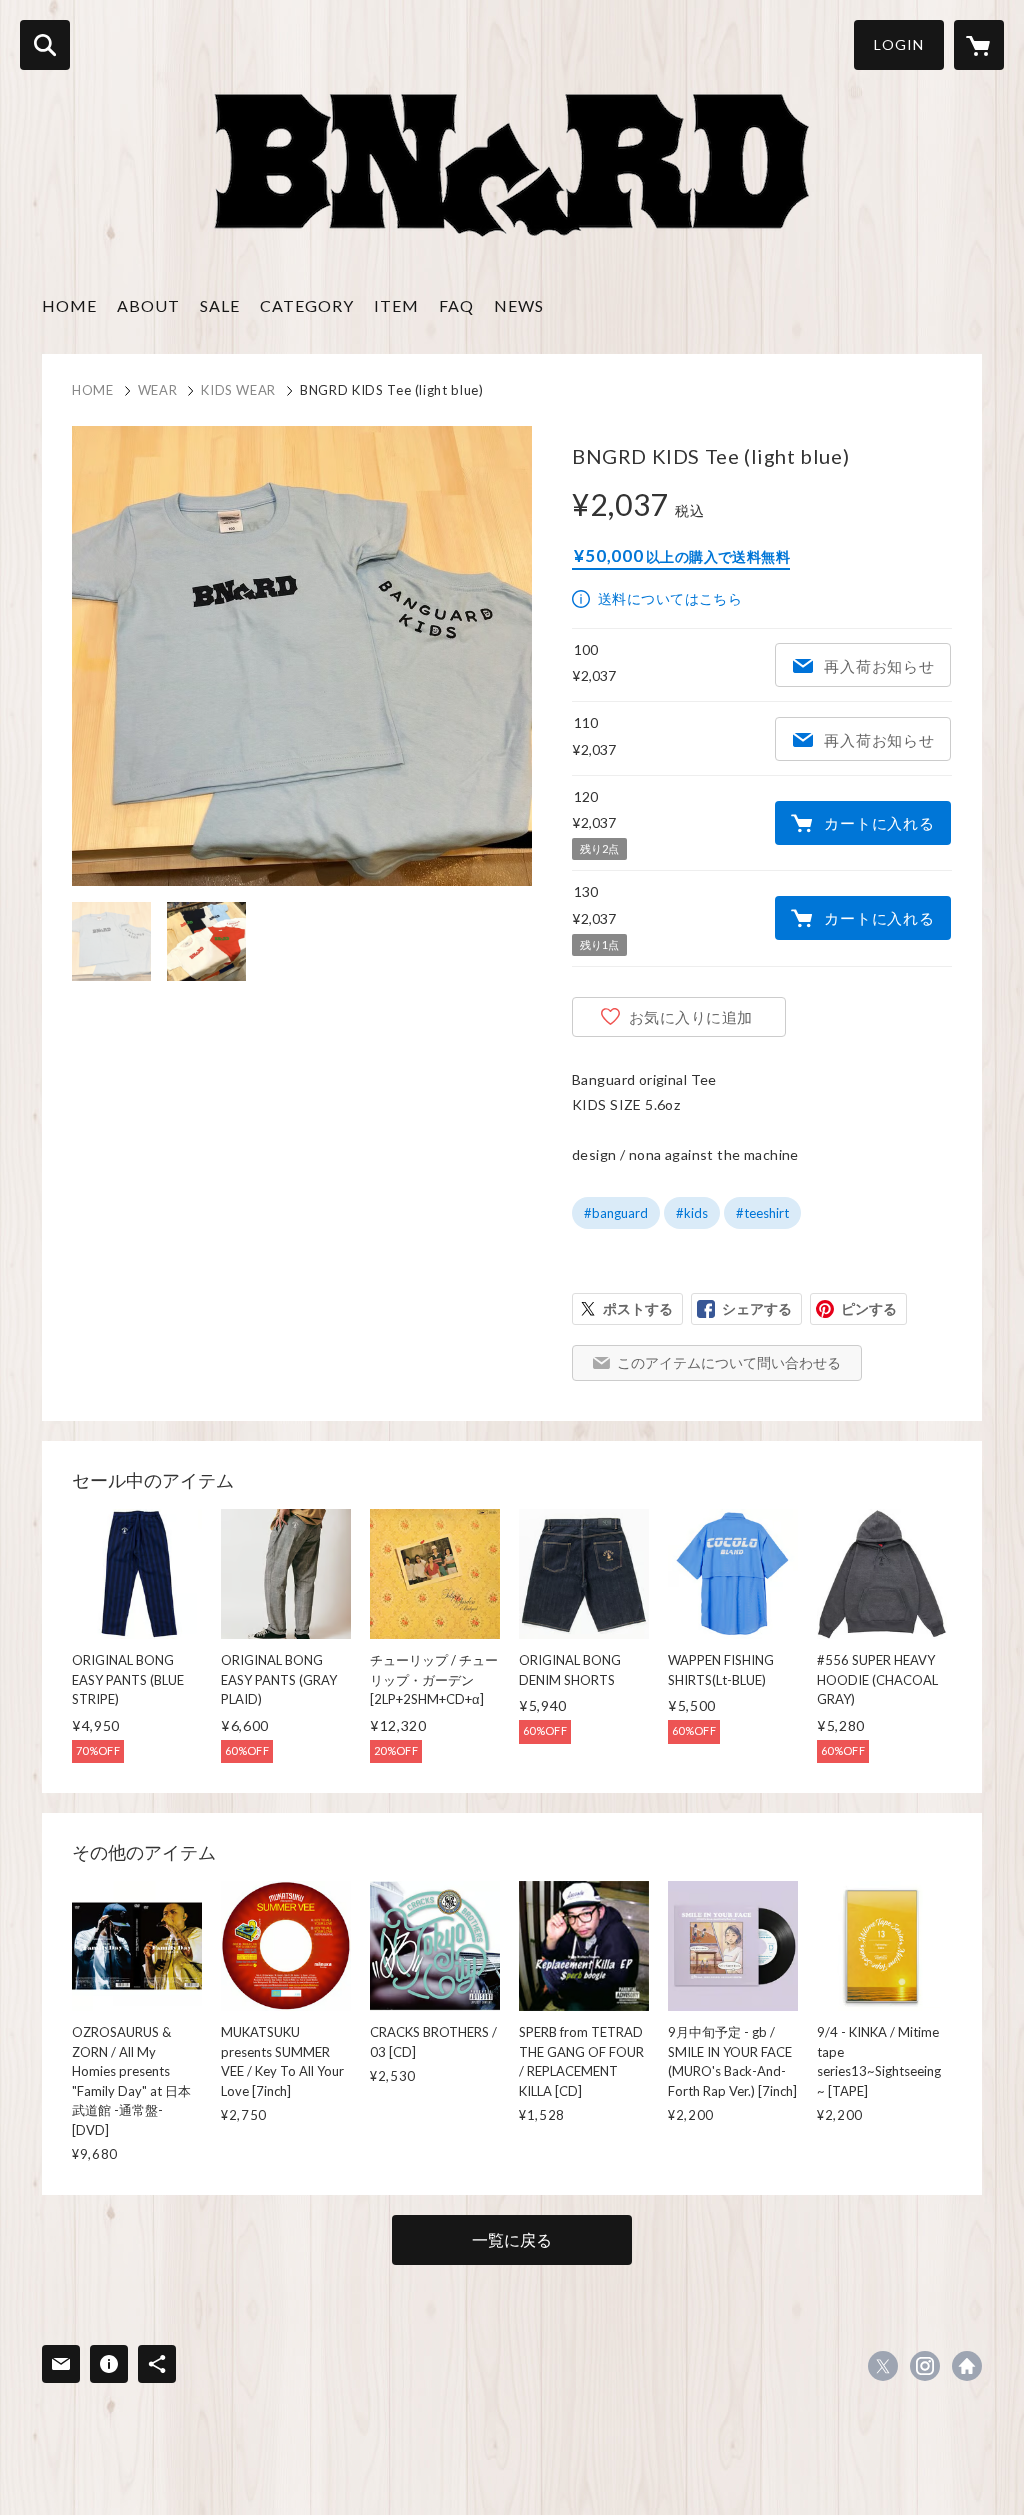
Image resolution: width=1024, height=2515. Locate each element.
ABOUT (148, 305)
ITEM (396, 305)
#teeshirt (762, 1213)
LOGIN (899, 44)
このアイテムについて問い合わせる (729, 1362)
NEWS (519, 305)
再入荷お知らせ (879, 666)
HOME (69, 305)
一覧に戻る (512, 2239)
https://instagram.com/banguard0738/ (925, 2366)
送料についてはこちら (670, 598)
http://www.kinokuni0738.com (967, 2366)
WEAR (158, 390)
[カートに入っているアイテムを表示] (979, 45)
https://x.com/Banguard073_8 (883, 2366)
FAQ (456, 305)
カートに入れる (879, 823)
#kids (692, 1213)
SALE (220, 305)
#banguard (616, 1213)
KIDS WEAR (238, 390)
